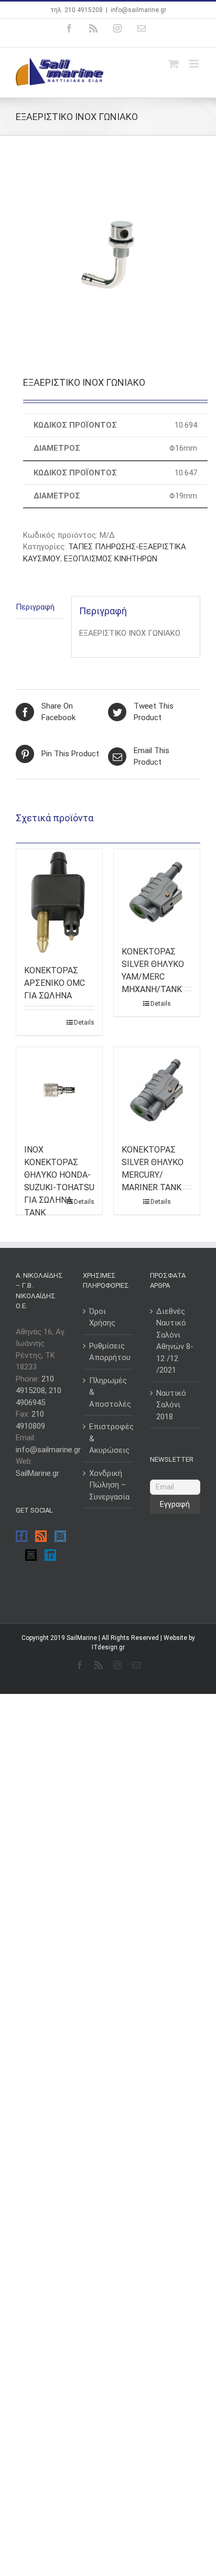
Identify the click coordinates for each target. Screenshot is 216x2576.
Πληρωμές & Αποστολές (109, 1392)
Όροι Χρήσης (102, 1317)
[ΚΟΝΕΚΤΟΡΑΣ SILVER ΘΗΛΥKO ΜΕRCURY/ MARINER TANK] (157, 1090)
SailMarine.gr (37, 1473)
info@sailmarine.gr (138, 10)
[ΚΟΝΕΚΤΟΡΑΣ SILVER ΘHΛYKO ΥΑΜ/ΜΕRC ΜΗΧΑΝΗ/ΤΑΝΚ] (157, 892)
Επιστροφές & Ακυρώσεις (109, 1438)
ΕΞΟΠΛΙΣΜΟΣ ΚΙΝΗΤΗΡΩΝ (111, 559)
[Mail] (31, 1555)
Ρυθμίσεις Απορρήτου (109, 1352)
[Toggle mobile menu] (195, 64)
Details (84, 1023)
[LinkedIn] (50, 1555)
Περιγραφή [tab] (35, 607)
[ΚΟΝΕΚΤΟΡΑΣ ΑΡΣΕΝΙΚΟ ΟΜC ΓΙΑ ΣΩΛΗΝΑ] (59, 901)
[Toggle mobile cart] (174, 64)
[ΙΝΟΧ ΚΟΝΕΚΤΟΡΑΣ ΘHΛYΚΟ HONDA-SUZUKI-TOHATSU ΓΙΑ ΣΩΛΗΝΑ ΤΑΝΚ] (59, 1090)
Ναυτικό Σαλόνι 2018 (171, 1405)
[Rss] (41, 1536)
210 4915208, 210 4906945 (39, 1391)
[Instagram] (60, 1536)
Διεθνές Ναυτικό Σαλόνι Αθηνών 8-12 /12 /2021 (175, 1341)
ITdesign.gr (108, 1647)
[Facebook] (21, 1536)
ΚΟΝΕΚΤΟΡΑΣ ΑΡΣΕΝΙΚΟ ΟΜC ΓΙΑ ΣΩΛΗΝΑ (55, 983)
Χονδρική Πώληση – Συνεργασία (109, 1485)
